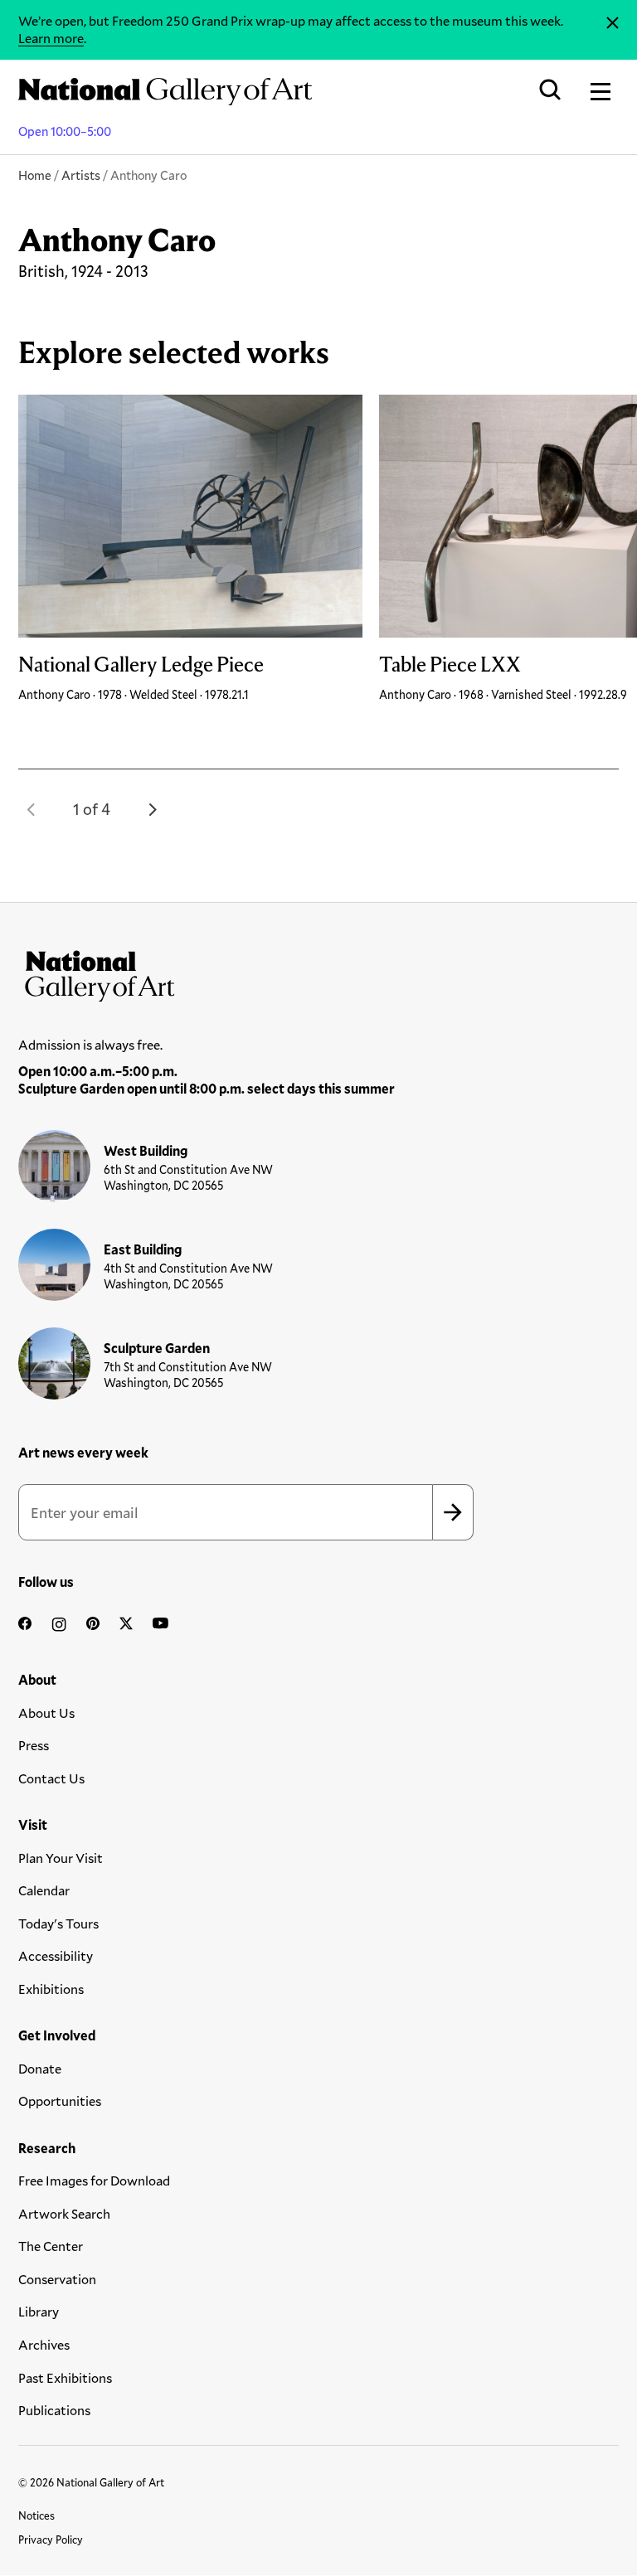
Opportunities (60, 2101)
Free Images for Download (94, 2180)
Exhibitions (51, 1989)
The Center (51, 2246)
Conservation (57, 2279)
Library (39, 2311)
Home (35, 175)
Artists (81, 175)
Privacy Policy (51, 2540)
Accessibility (56, 1955)
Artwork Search (64, 2213)
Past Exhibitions (65, 2377)
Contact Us (51, 1778)
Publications (54, 2410)
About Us (46, 1712)
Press (34, 1745)
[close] (613, 23)
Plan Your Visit (61, 1858)
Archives (44, 2344)
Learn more (51, 38)
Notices (36, 2515)
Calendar (44, 1890)
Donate (40, 2068)
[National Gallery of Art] (318, 973)
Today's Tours (58, 1923)
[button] (32, 809)
